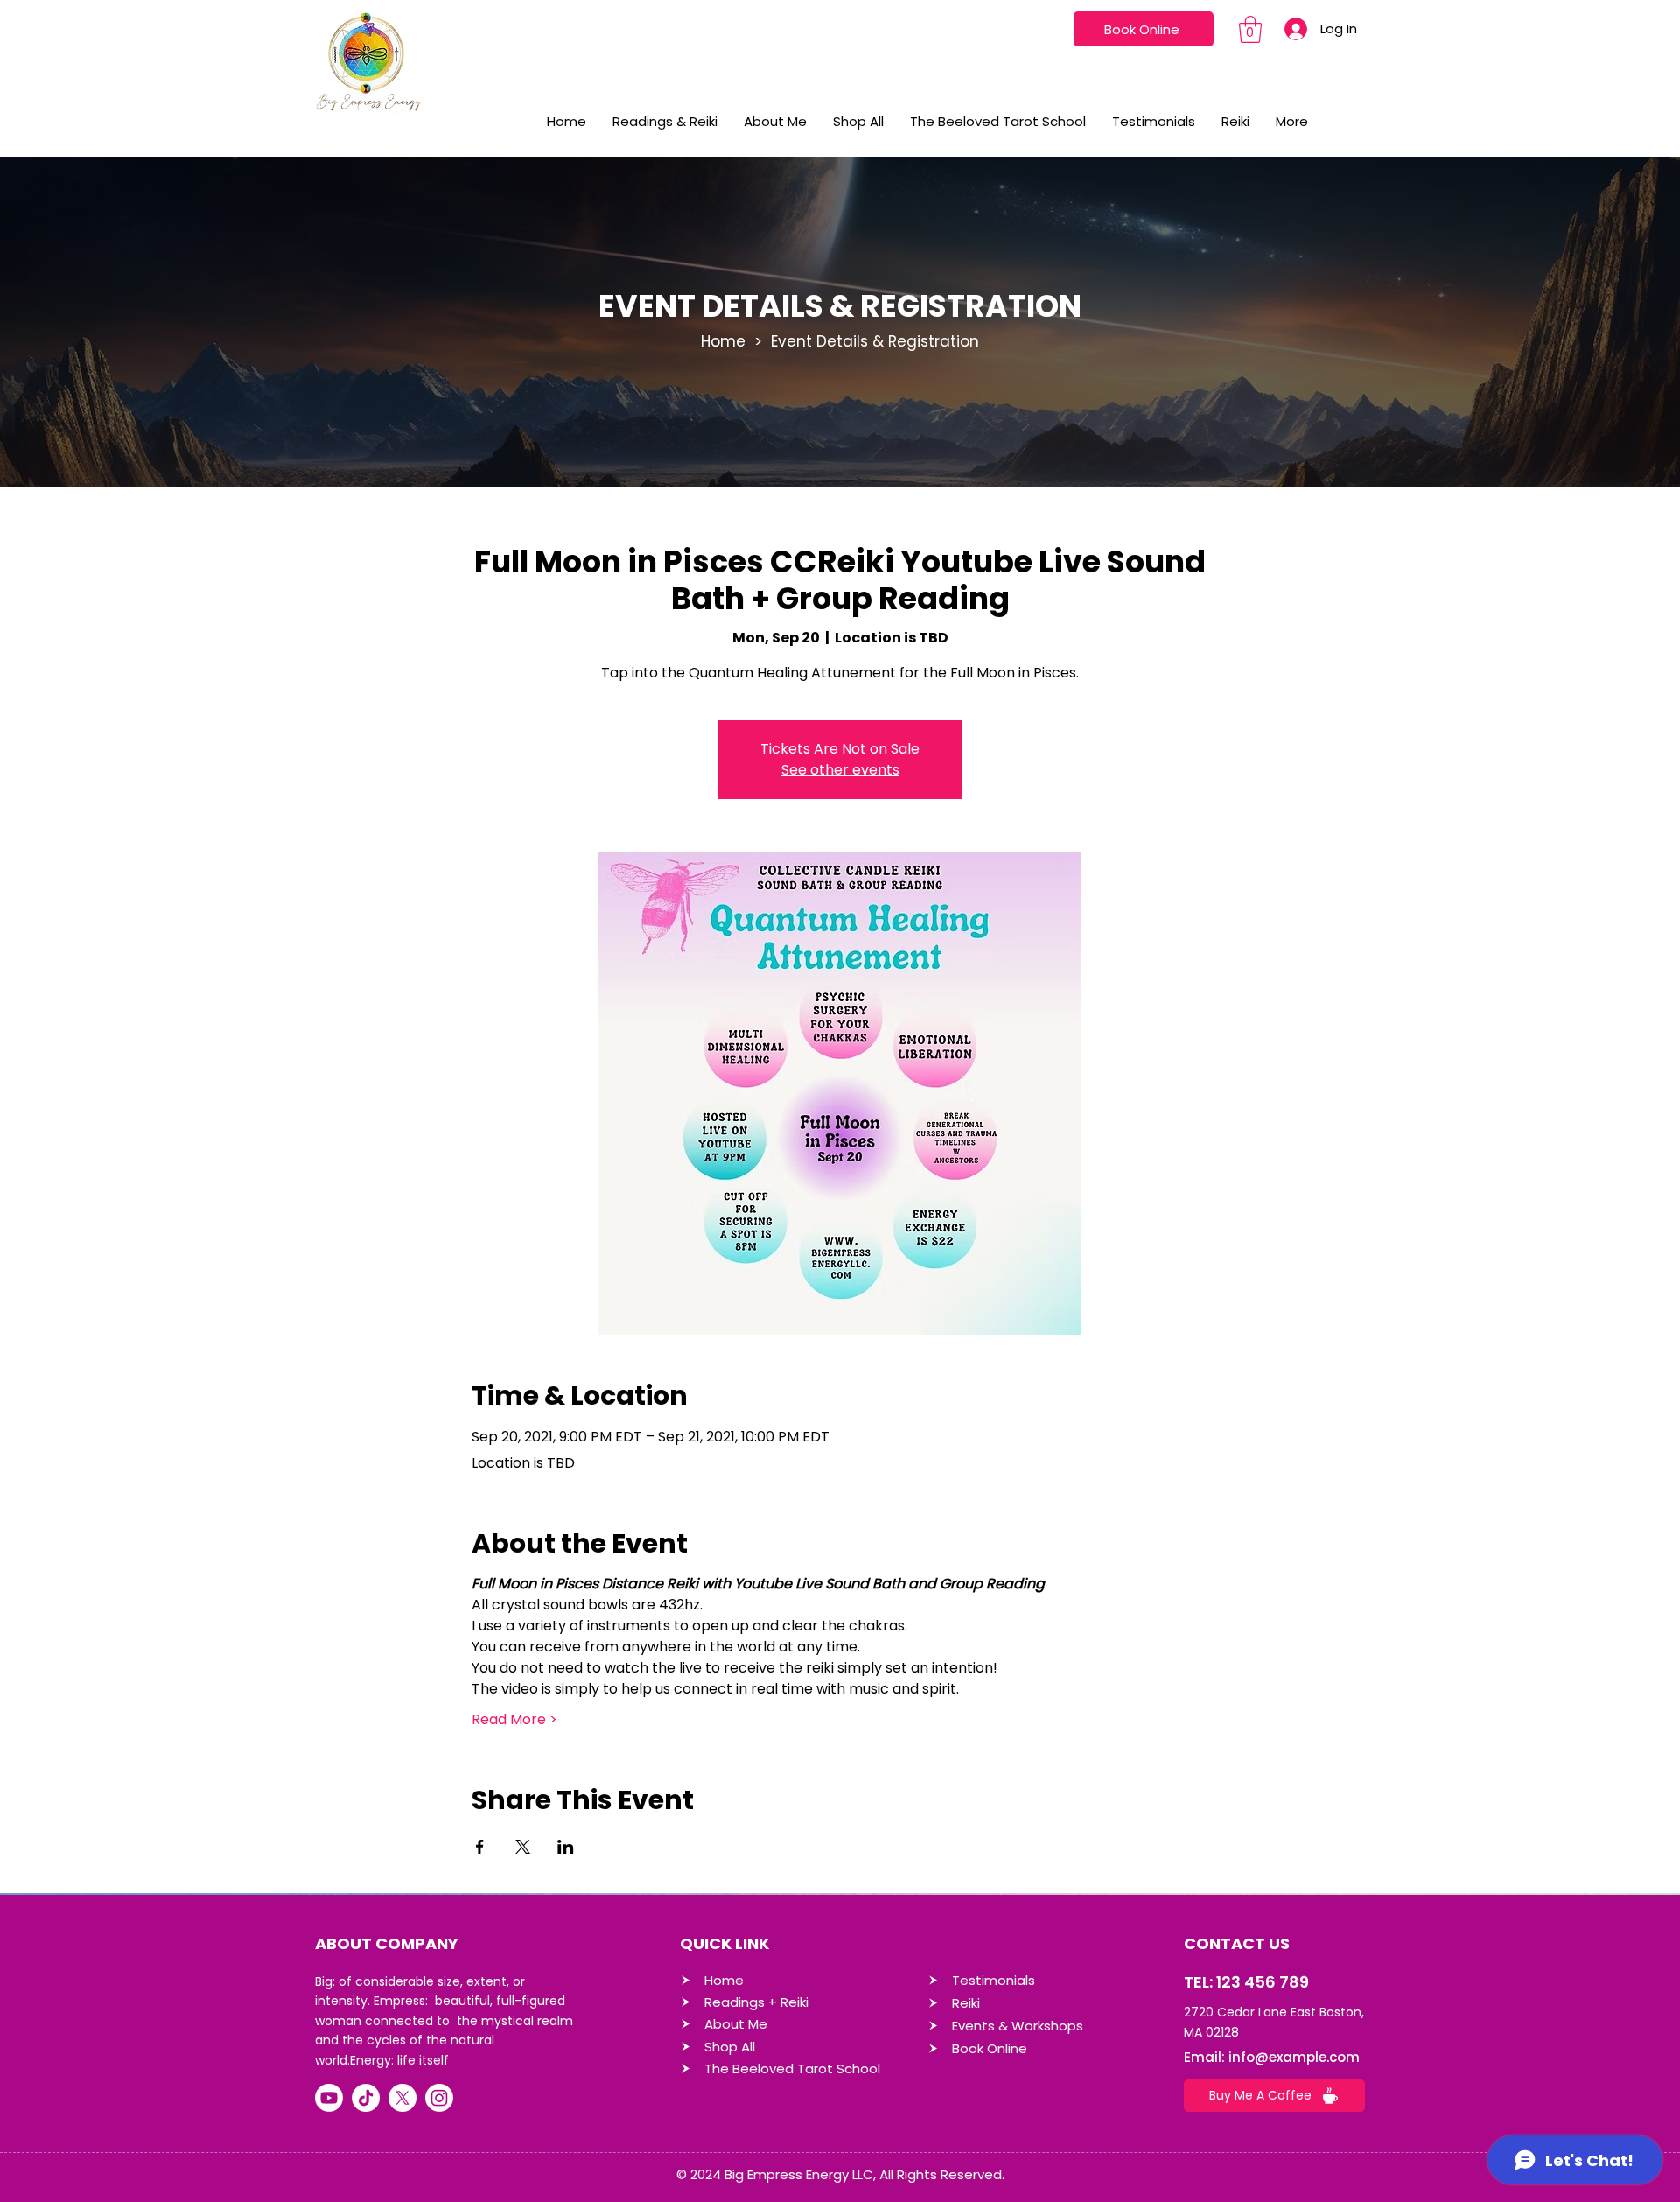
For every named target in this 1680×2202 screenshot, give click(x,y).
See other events (840, 770)
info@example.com (1294, 2057)
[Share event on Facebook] (480, 1847)
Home (723, 341)
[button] (1250, 29)
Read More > (514, 1720)
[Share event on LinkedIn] (566, 1847)
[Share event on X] (523, 1847)
